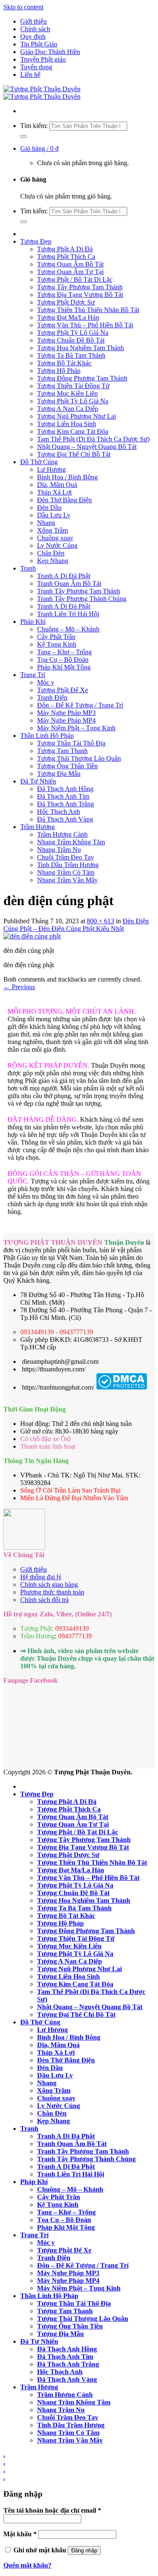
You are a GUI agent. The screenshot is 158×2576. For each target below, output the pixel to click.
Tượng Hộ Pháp (59, 371)
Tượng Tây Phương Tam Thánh (80, 287)
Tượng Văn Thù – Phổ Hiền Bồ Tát (85, 325)
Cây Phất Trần (56, 637)
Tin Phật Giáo (39, 44)
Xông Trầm (52, 530)
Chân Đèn (51, 553)
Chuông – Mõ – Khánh (68, 629)
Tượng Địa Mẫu (59, 774)
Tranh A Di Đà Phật (64, 576)
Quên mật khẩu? (27, 2565)
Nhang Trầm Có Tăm (66, 872)
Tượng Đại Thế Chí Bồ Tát (74, 454)
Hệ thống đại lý (41, 1577)
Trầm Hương (37, 827)
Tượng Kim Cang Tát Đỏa (73, 431)
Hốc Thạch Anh (59, 812)
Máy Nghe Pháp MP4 (66, 720)
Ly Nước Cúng (57, 545)
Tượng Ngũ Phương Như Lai (76, 416)
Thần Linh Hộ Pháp (47, 736)
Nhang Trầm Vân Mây (67, 880)
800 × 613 (100, 921)
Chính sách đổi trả (44, 1600)
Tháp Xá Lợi (54, 492)
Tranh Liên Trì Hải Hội (68, 614)
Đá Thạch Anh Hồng (65, 789)
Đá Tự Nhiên (38, 781)
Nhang (46, 523)
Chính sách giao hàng (49, 1584)
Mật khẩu (20, 2534)
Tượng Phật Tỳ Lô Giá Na (73, 333)
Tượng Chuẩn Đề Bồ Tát (71, 340)
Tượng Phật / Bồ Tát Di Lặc (75, 279)
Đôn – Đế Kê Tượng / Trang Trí (80, 705)
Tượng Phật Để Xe (63, 690)
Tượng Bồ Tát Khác (64, 363)
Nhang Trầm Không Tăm (71, 842)
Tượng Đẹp (36, 241)
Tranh (28, 568)
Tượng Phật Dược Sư (66, 302)
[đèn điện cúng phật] (32, 936)
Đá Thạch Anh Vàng (65, 819)
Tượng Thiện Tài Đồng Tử (73, 386)
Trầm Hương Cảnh (62, 834)
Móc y (46, 682)
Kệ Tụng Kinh (57, 644)
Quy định (33, 37)
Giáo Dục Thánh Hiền (50, 52)
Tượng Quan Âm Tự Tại (70, 272)
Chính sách (35, 29)
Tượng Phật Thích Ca (66, 257)
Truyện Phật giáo (43, 59)
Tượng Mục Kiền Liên (67, 393)
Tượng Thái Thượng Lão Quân (79, 758)
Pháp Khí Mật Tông (64, 667)
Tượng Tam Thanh (62, 751)
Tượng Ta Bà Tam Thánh (71, 355)
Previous (19, 987)
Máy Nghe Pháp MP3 (66, 713)
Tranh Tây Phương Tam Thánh (79, 591)
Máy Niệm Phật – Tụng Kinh (76, 728)
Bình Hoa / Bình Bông (67, 477)
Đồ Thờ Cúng (39, 462)
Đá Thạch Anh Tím (63, 796)
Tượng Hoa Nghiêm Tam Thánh (80, 348)
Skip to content (23, 7)
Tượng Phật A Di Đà (65, 249)
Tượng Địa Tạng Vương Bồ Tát (80, 295)
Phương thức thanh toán (52, 1592)
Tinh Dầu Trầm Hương (68, 865)
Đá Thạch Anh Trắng (66, 804)
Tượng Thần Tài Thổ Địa (71, 743)
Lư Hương (51, 469)
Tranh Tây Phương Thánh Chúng (82, 599)
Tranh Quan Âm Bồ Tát (69, 583)
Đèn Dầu (49, 507)
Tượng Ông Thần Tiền (67, 766)
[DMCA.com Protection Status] (122, 1387)
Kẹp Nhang (53, 561)
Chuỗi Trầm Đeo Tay (66, 857)
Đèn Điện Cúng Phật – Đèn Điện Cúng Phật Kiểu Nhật (76, 925)
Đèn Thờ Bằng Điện (64, 500)
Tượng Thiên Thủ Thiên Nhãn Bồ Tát (88, 310)
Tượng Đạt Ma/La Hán (68, 317)
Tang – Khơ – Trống (64, 652)
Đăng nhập (84, 2550)
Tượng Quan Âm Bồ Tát (70, 264)
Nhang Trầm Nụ (59, 850)
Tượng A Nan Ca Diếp (68, 409)
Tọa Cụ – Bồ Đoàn (63, 660)
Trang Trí (33, 675)
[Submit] (24, 136)
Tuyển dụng (36, 67)
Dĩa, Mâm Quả (57, 485)
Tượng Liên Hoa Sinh (67, 424)
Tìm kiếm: (34, 126)
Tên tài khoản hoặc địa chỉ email (52, 2510)
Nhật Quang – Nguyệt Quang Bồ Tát (87, 447)
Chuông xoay (55, 538)
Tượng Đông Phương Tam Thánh (82, 378)
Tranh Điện (52, 698)
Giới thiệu (33, 21)
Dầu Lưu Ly (54, 515)
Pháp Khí (33, 622)
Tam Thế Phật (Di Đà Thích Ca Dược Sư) (93, 439)
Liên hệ (30, 75)
